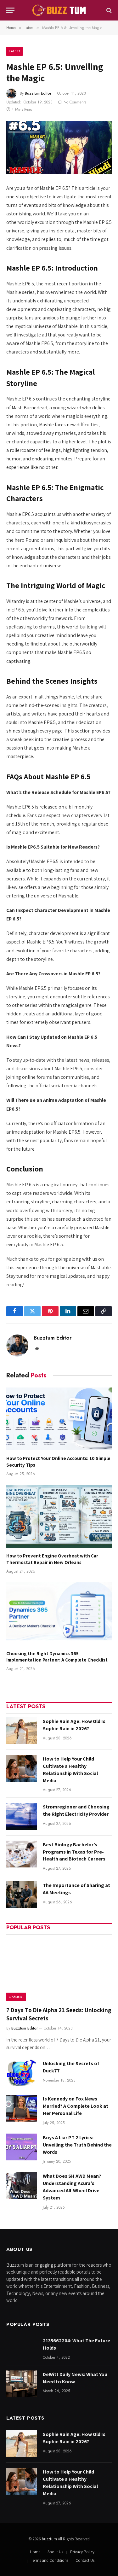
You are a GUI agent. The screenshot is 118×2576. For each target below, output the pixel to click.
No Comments (75, 102)
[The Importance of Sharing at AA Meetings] (22, 1895)
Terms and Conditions (50, 2560)
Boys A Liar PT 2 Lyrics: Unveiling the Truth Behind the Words (77, 2145)
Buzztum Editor (38, 93)
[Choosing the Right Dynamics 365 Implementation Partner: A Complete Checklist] (59, 1614)
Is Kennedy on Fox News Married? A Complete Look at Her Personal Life (76, 2106)
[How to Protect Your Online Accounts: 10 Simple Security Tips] (59, 1419)
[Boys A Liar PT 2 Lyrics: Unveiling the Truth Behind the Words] (22, 2147)
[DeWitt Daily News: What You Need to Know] (22, 2384)
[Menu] (10, 10)
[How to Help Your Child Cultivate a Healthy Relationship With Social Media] (22, 1768)
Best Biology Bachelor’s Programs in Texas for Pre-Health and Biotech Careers (74, 1852)
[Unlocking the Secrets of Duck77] (22, 2073)
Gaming (16, 1997)
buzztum (50, 2539)
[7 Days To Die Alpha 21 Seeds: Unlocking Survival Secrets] (59, 1970)
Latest (14, 51)
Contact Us (85, 2560)
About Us (55, 2552)
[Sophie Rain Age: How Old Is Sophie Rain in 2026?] (22, 1731)
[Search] (108, 10)
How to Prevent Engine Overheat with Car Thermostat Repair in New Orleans (52, 1559)
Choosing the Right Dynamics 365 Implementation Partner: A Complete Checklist (57, 1657)
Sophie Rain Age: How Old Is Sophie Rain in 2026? (74, 1725)
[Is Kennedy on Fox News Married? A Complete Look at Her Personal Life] (22, 2108)
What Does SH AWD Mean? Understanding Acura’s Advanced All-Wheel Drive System (72, 2187)
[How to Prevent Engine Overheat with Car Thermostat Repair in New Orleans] (59, 1516)
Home (35, 2552)
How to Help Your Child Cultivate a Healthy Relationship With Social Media (70, 1770)
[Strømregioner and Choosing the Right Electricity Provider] (22, 1816)
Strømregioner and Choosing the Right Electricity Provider (76, 1810)
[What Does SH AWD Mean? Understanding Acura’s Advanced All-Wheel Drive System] (22, 2185)
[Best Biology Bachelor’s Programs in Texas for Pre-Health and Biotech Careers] (22, 1854)
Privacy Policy (82, 2552)
